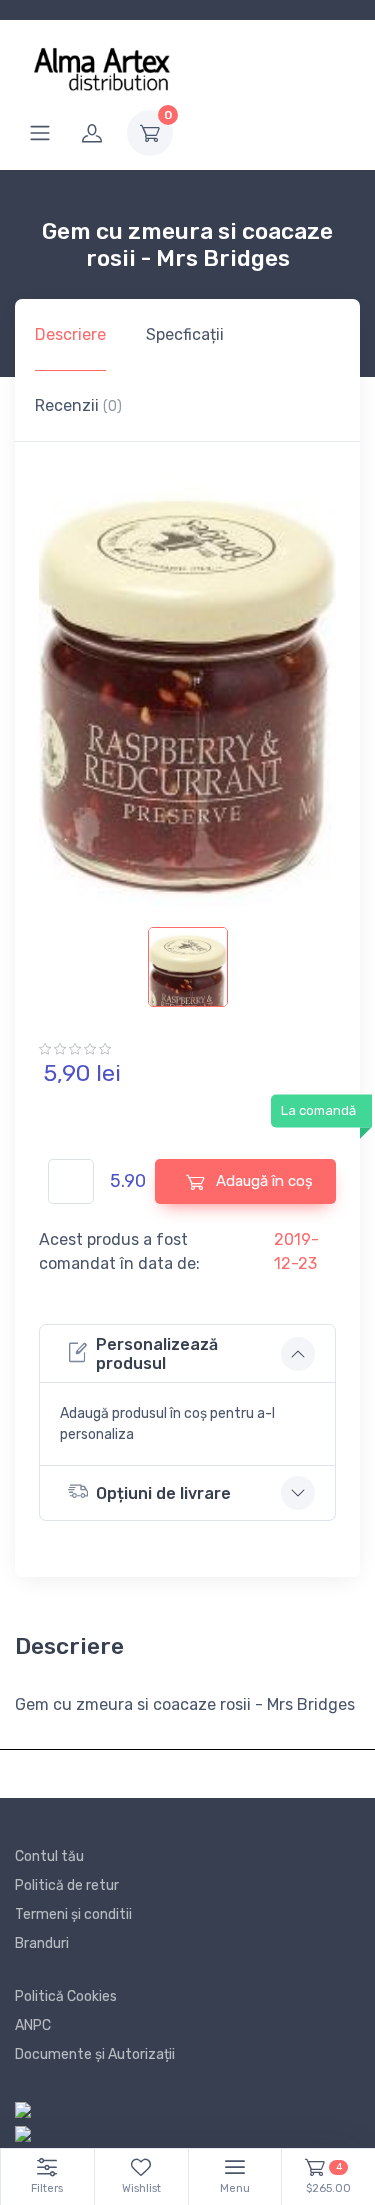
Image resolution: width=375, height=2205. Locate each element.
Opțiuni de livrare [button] (163, 1493)
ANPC (33, 2025)
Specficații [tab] (185, 334)
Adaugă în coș (262, 1181)
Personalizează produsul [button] (157, 1354)
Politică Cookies (66, 1996)
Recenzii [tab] (78, 405)
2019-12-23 (296, 1251)
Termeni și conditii (73, 1914)
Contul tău (49, 1856)
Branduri (42, 1943)
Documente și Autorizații (95, 2054)
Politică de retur (67, 1885)
